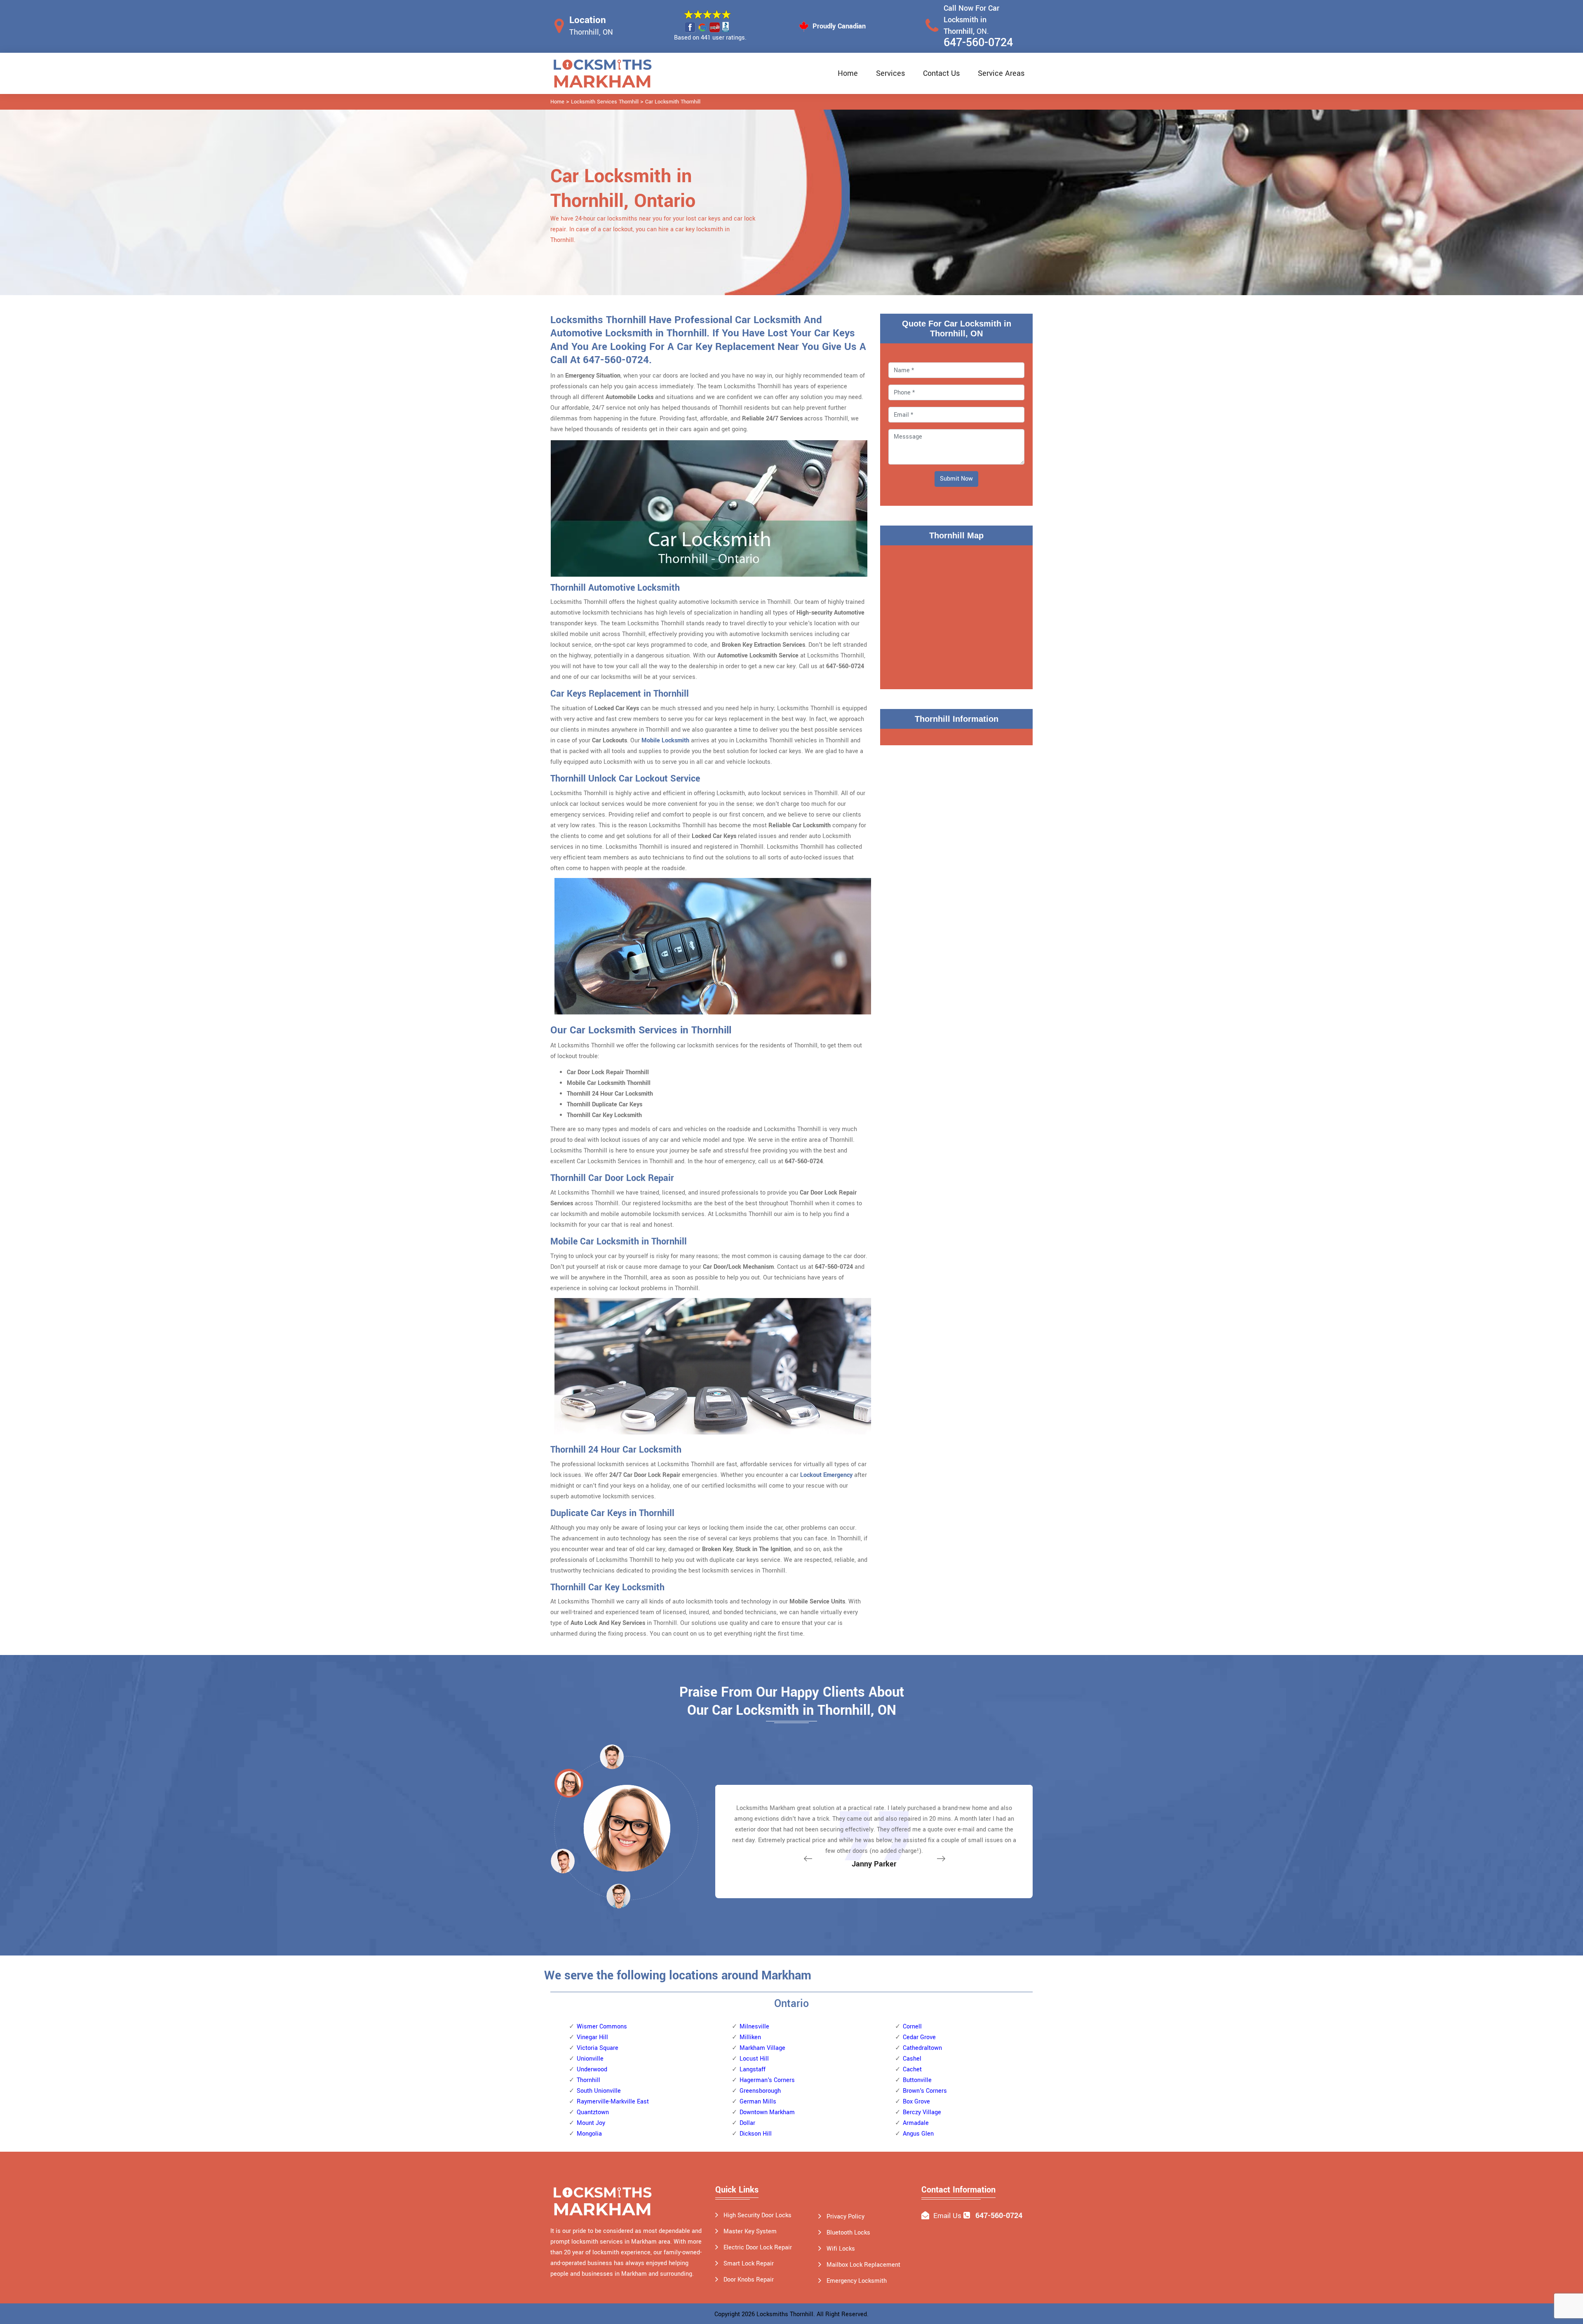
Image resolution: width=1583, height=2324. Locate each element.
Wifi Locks (841, 2249)
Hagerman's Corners (767, 2080)
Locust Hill (754, 2059)
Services (890, 73)
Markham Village (762, 2048)
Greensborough (760, 2091)
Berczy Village (922, 2112)
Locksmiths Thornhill (785, 2314)
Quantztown (593, 2112)
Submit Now (956, 479)
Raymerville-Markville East (613, 2102)
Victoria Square (598, 2048)
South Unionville (599, 2091)
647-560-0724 (978, 43)
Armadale (916, 2123)
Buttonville (917, 2080)
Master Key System (750, 2231)
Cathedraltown (922, 2048)
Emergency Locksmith (857, 2281)
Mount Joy (591, 2123)
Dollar (747, 2123)
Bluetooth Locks (848, 2233)
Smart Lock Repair (749, 2264)
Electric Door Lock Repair (758, 2248)
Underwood (592, 2069)
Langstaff (753, 2069)
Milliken (750, 2037)
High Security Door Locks (757, 2215)
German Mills (758, 2102)
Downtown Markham (767, 2112)
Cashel (912, 2059)
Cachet (912, 2069)
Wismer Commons (602, 2027)
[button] (618, 1896)
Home (848, 73)
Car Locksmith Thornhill (673, 102)
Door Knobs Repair (749, 2280)
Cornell (912, 2027)
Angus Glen (918, 2134)
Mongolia (589, 2134)
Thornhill (588, 2080)
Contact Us (941, 73)
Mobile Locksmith (665, 741)
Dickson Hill (756, 2134)
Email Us (947, 2216)
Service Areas (1001, 73)
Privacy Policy (846, 2217)
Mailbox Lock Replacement (863, 2265)
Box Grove (916, 2102)
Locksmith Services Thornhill (605, 102)
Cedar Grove (919, 2037)
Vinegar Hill (592, 2037)
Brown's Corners (925, 2091)
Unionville (590, 2059)
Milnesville (754, 2027)
